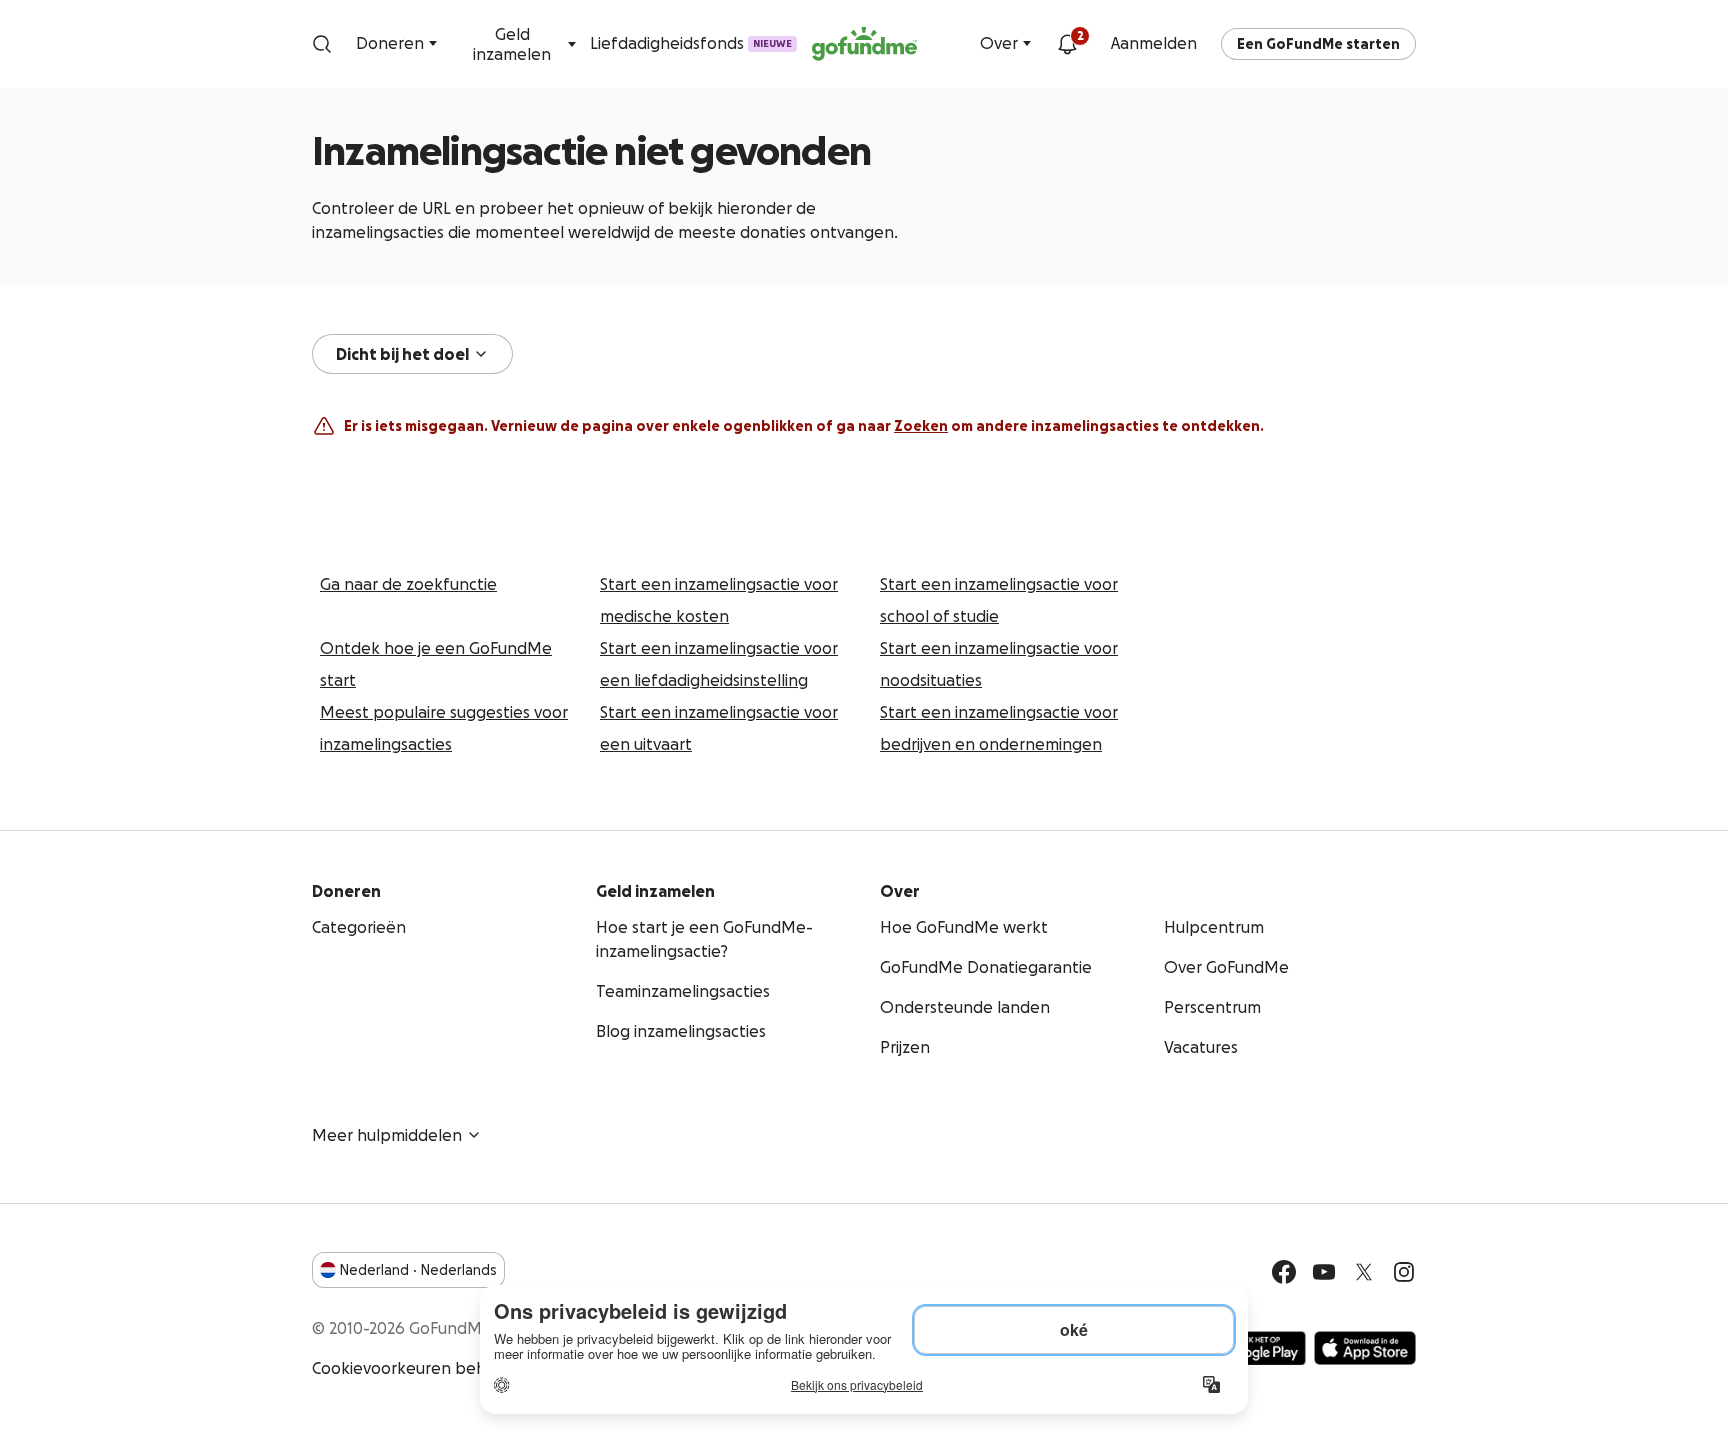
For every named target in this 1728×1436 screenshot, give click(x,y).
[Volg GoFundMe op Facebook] (1284, 1272)
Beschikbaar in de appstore (1365, 1348)
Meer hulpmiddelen (387, 1135)
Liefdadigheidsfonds (692, 43)
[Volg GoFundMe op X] (1364, 1272)
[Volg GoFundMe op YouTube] (1324, 1272)
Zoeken (921, 426)
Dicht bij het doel (402, 354)
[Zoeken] (322, 44)
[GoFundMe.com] (864, 44)
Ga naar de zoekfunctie (408, 584)
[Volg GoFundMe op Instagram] (1404, 1272)
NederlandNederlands (418, 1270)
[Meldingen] (1067, 44)
